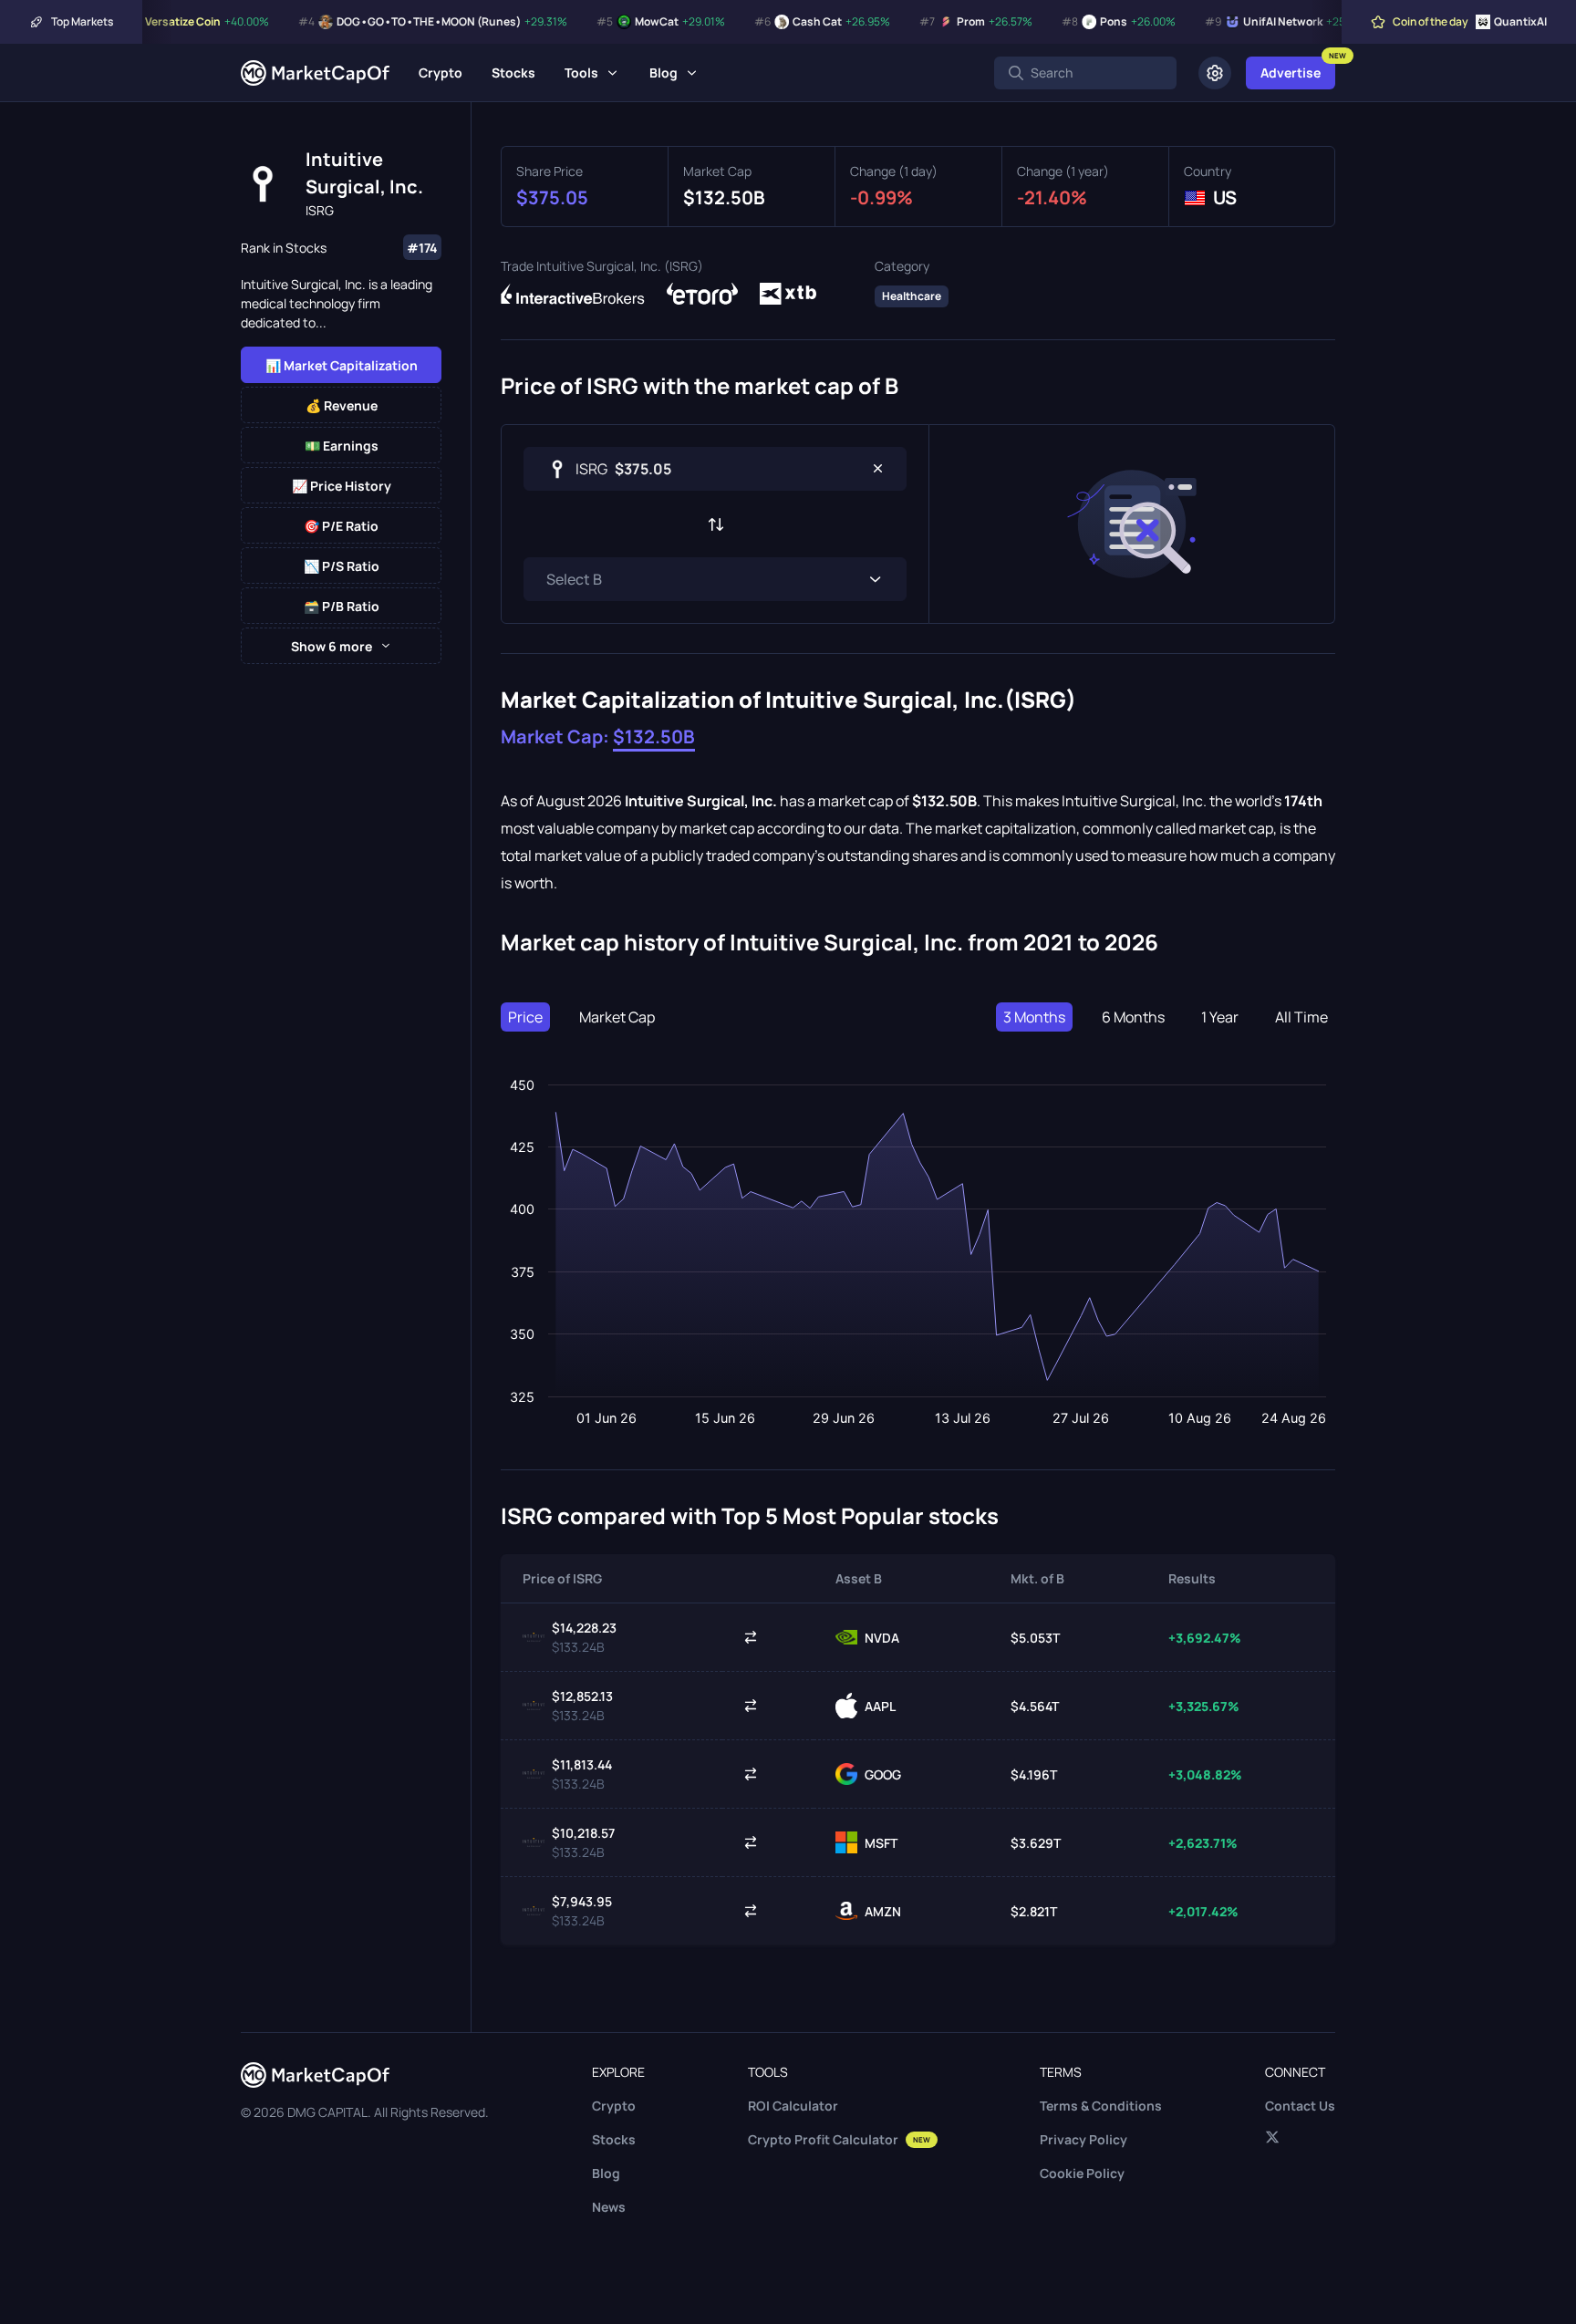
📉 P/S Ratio (342, 566)
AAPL (880, 1706)
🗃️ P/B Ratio (342, 606)
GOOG (883, 1774)
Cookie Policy (1082, 2173)
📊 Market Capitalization (342, 365)
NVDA (882, 1638)
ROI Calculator (793, 2106)
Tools (581, 73)
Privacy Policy (1083, 2139)
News (609, 2207)
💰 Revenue (342, 405)
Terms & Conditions (1101, 2106)
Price (525, 1017)
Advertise (1291, 73)
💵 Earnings (342, 446)
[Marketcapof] (315, 73)
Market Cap (617, 1017)
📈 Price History (342, 486)
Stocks (513, 73)
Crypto (441, 73)
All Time (1301, 1017)
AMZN (883, 1911)
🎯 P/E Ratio (341, 526)
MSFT (881, 1843)
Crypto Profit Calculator (839, 2139)
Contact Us (1300, 2106)
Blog (664, 73)
